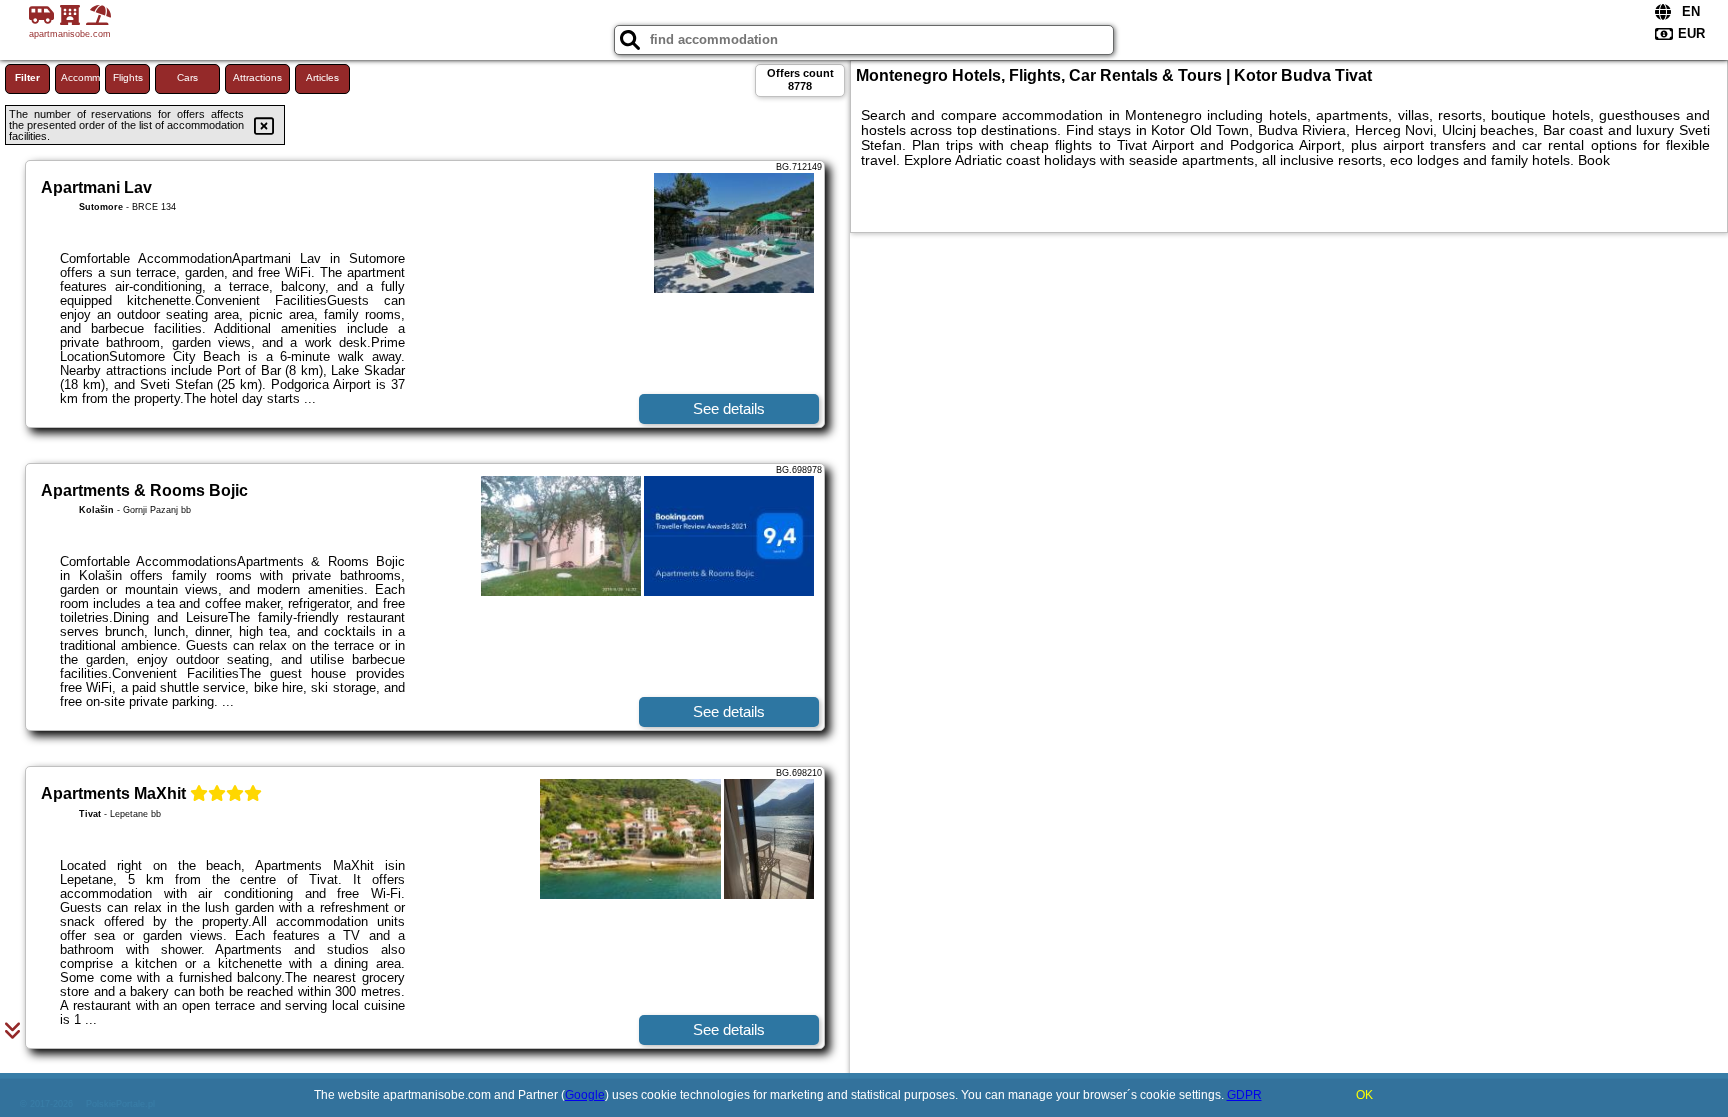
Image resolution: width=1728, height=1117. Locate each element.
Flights (128, 77)
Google (585, 1095)
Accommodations (80, 77)
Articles (322, 77)
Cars (187, 77)
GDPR (1244, 1095)
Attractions (257, 77)
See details (729, 408)
